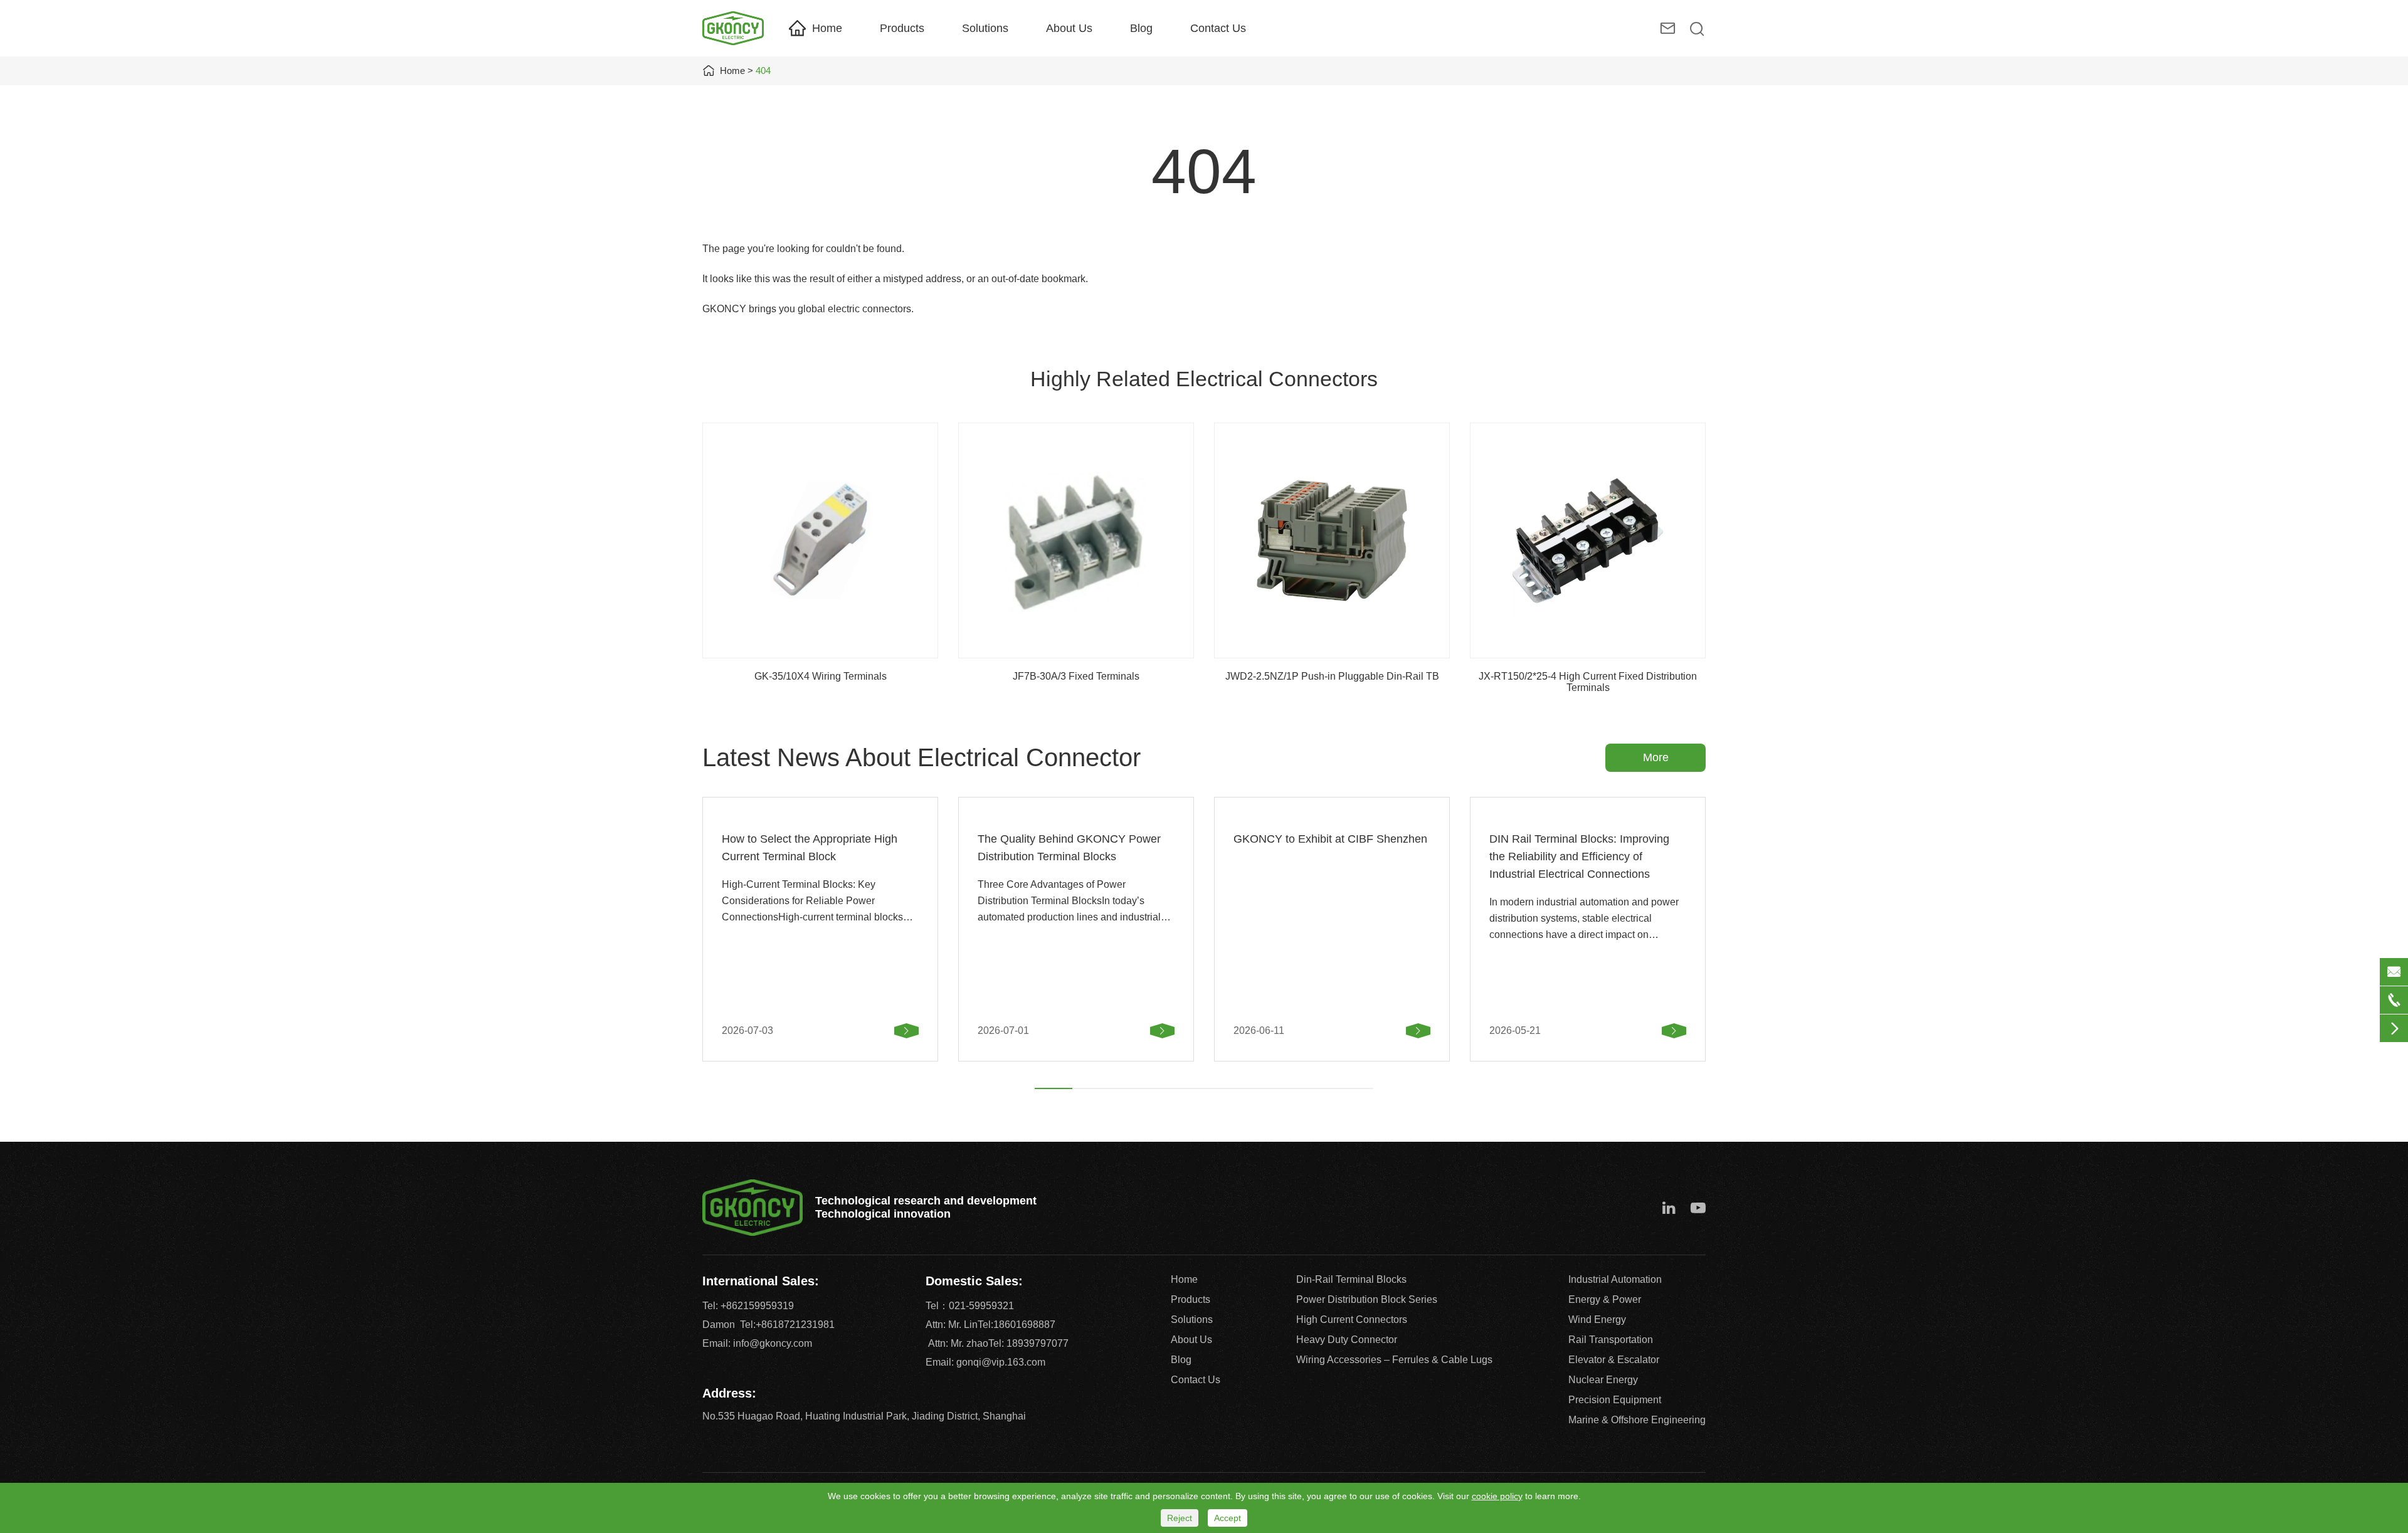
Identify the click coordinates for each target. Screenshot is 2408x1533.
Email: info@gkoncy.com (757, 1343)
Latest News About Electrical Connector (921, 757)
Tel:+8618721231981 (787, 1325)
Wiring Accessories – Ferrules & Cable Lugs (1394, 1360)
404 (763, 71)
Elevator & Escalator (1614, 1360)
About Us (1069, 28)
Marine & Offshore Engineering (1637, 1420)
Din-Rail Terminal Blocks (1351, 1279)
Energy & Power (1605, 1299)
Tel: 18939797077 (1028, 1343)
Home (827, 28)
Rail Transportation (1611, 1340)
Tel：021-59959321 (970, 1306)
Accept (1228, 1518)
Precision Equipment (1615, 1400)
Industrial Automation (1615, 1279)
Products (902, 28)
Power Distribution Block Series (1367, 1299)
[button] (1053, 1088)
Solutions (985, 28)
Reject (1180, 1518)
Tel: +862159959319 (748, 1306)
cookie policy (1497, 1496)
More (1656, 757)
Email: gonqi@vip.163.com (985, 1362)
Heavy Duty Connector (1347, 1340)
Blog (1141, 28)
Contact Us (1218, 28)
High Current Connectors (1352, 1320)
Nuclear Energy (1603, 1380)
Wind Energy (1597, 1320)
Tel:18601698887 (1017, 1325)
